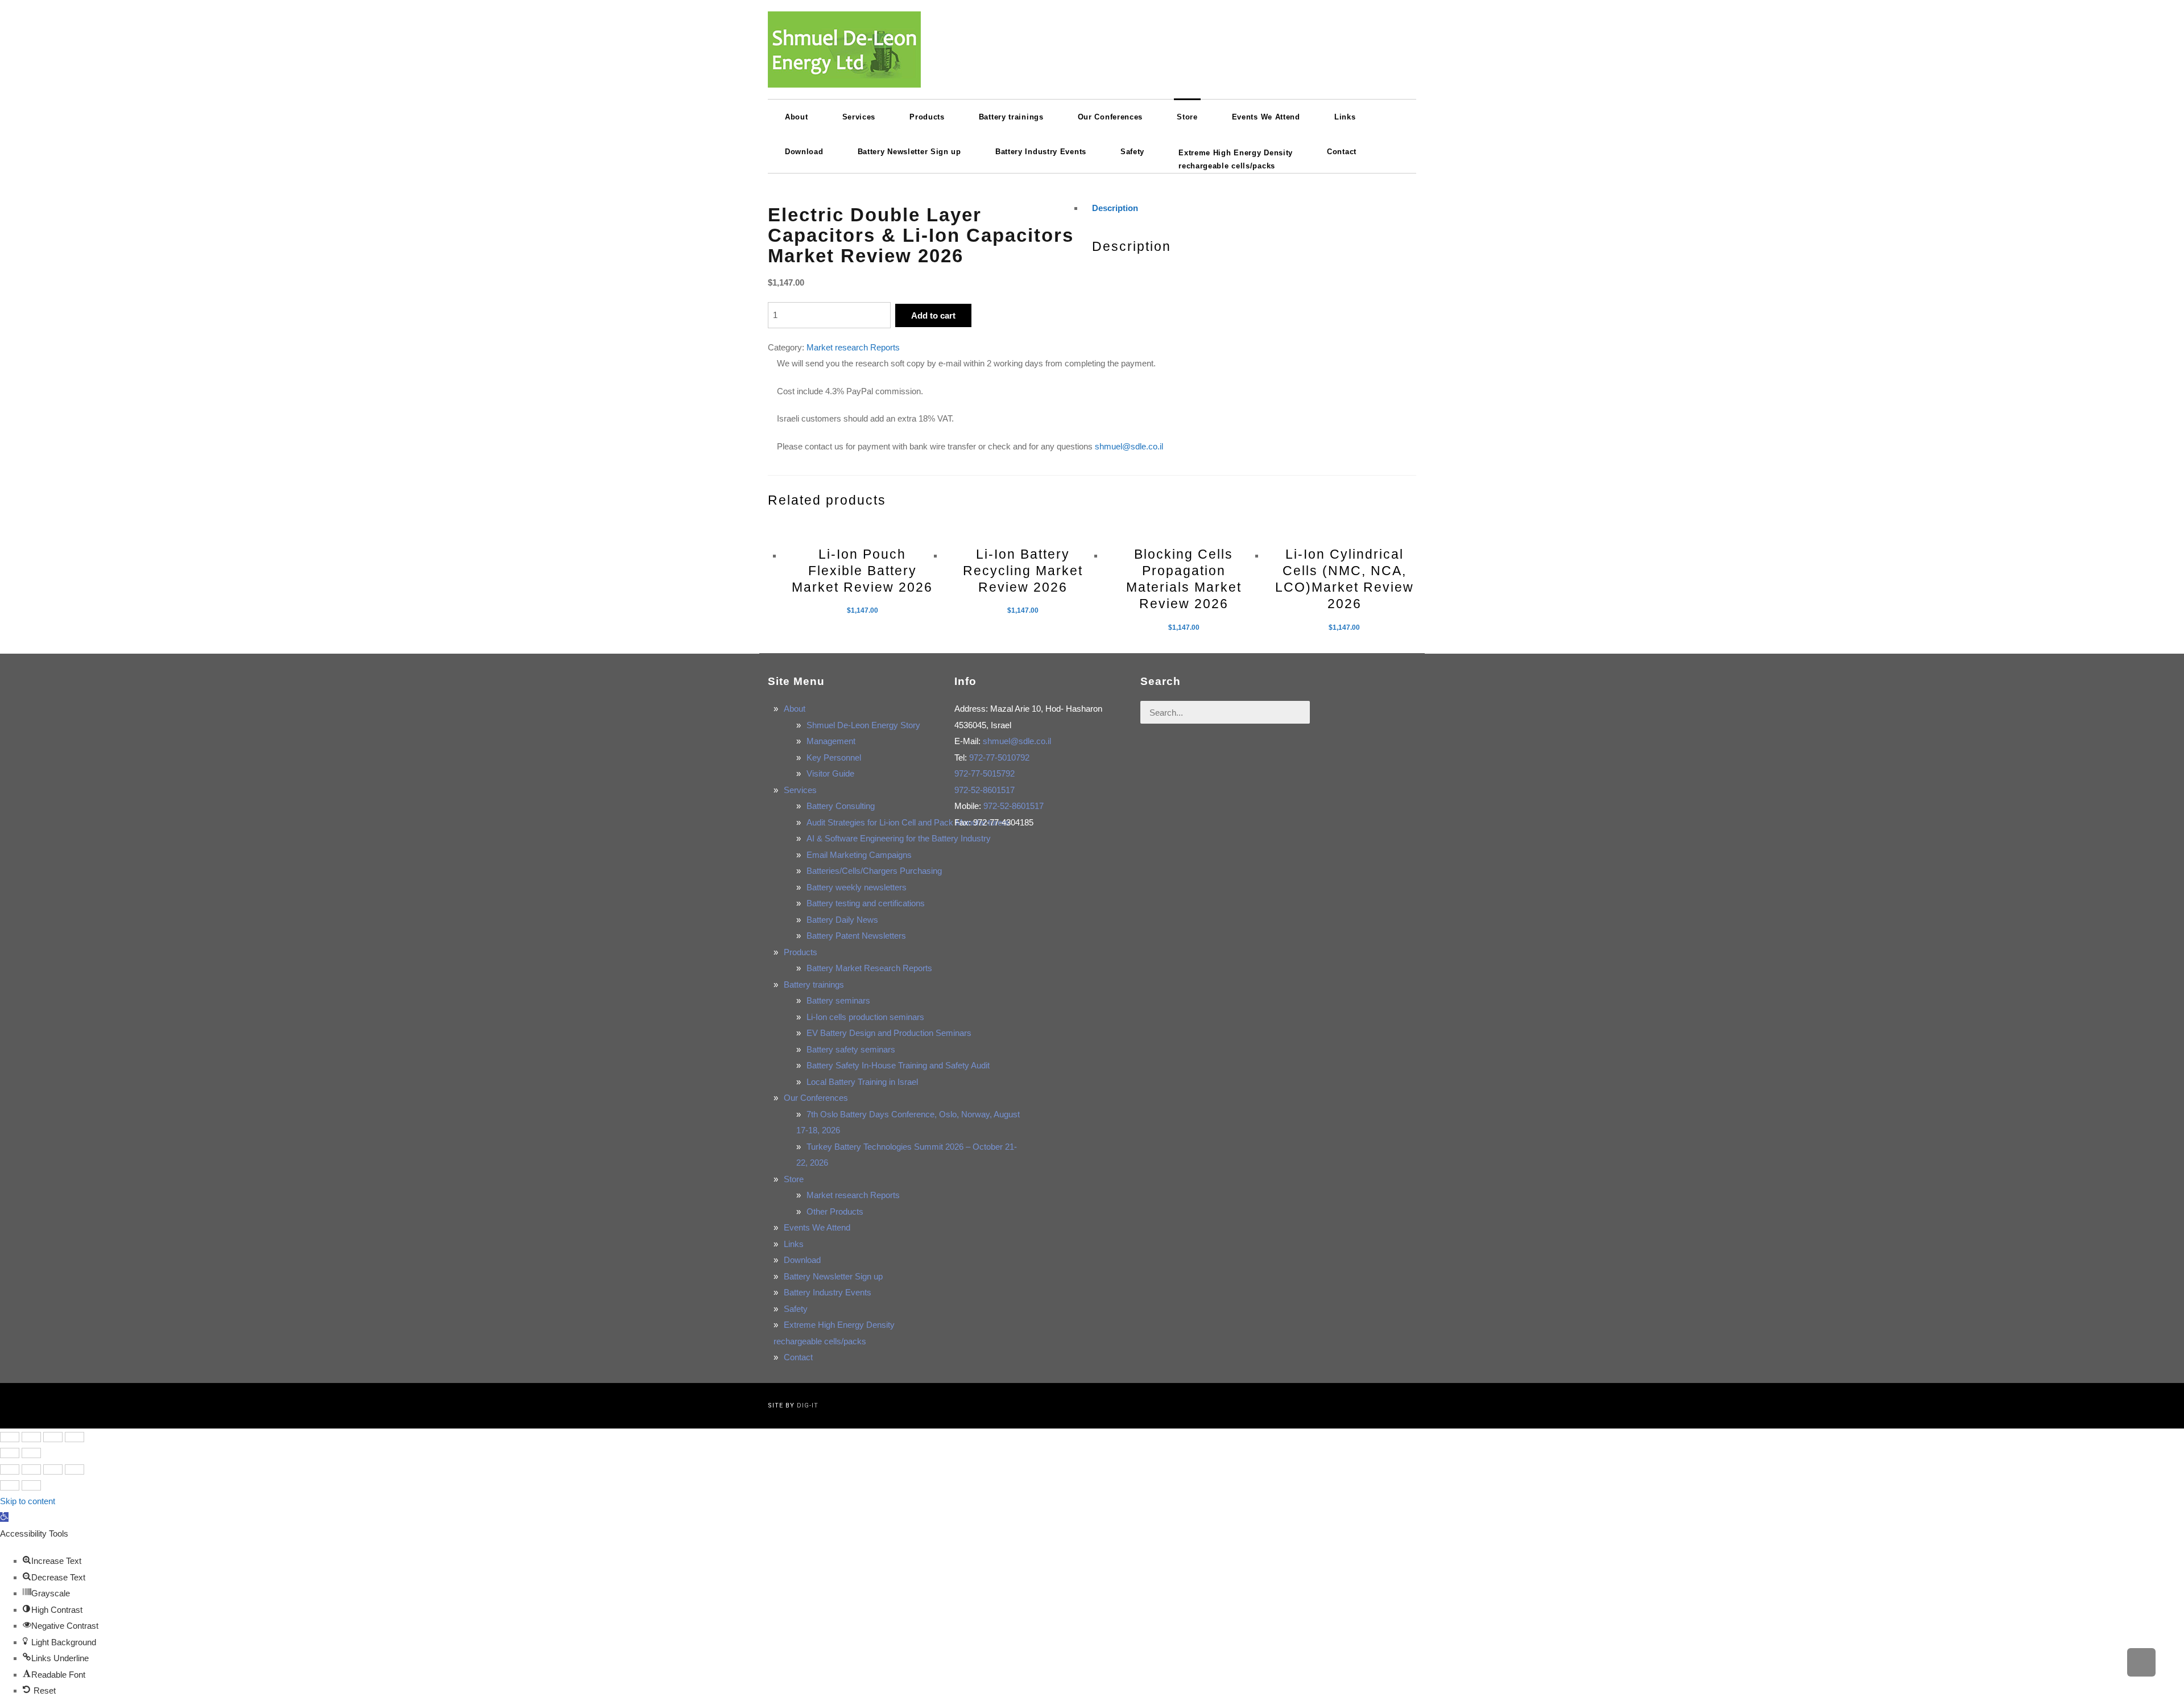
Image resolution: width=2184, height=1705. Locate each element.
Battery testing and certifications (866, 903)
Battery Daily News (842, 920)
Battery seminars (838, 1000)
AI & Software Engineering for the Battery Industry (899, 838)
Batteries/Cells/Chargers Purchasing (874, 871)
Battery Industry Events (828, 1292)
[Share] (31, 1437)
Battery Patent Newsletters (856, 936)
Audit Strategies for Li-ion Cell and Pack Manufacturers (908, 822)
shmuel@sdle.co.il (1129, 446)
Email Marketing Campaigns (859, 855)
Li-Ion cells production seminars (865, 1017)
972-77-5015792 (985, 773)
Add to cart (933, 315)
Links (794, 1244)
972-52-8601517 (985, 790)
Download (802, 1260)
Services (800, 790)
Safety (796, 1309)
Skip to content (28, 1501)
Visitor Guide (830, 773)
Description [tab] (1115, 208)
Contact (798, 1357)
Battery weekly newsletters (857, 887)
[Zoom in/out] (75, 1437)
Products (801, 952)
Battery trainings (814, 984)
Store (794, 1179)
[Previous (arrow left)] (10, 1453)
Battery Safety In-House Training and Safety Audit (898, 1065)
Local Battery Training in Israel (862, 1082)
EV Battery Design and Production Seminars (889, 1033)
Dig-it (808, 1405)
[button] (4, 1517)
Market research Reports (853, 347)
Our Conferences (816, 1098)
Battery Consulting (841, 806)
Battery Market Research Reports (869, 968)
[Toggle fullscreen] (53, 1437)
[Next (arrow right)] (31, 1453)
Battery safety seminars (851, 1049)
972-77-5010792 (999, 757)
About (795, 709)
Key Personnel (834, 757)
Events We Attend (817, 1227)
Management (831, 741)
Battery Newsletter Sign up (833, 1276)
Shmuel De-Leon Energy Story (863, 725)
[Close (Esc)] (10, 1437)
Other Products (835, 1211)
